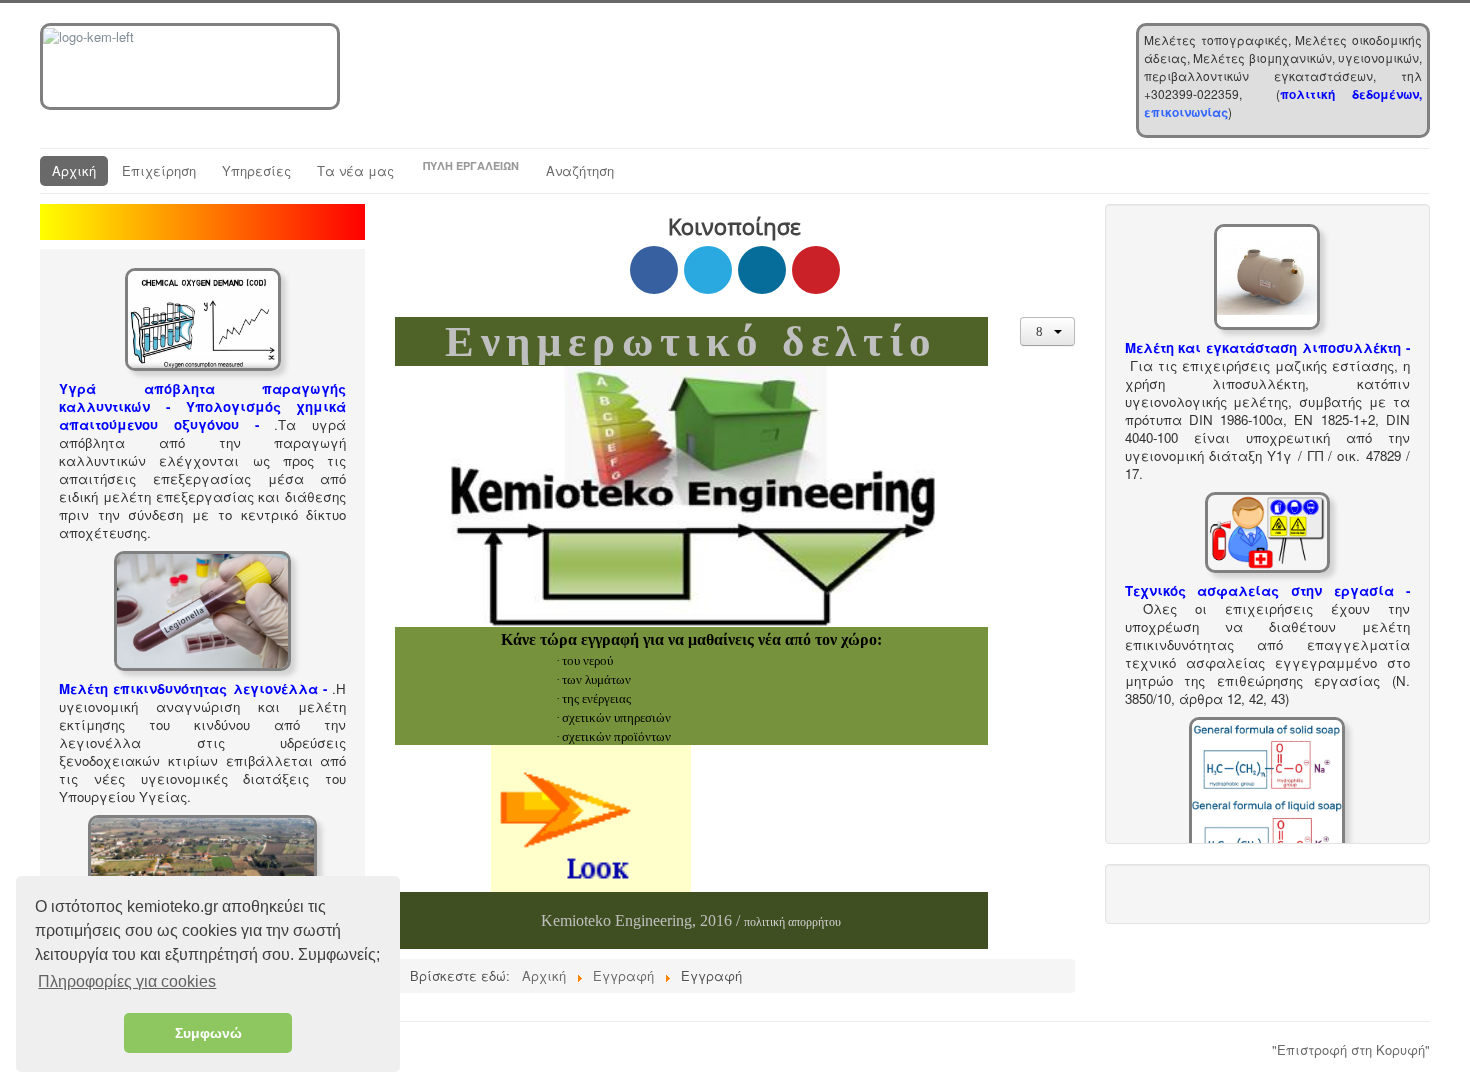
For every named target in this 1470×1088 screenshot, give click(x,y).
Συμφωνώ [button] (208, 1033)
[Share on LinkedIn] (762, 270)
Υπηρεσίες (256, 170)
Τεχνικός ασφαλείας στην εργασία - (1267, 590)
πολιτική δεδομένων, (1351, 94)
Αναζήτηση (580, 170)
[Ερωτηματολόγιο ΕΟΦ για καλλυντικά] (1267, 793)
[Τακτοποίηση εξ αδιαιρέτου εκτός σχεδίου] (202, 866)
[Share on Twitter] (708, 270)
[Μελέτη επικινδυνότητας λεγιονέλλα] (202, 608)
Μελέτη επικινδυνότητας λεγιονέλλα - (193, 688)
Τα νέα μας (355, 170)
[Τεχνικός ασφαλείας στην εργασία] (1267, 530)
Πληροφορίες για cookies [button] (127, 981)
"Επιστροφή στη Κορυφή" (1351, 1049)
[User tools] (1047, 331)
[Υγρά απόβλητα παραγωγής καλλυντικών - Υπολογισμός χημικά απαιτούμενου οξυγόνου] (203, 317)
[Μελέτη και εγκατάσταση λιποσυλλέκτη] (1267, 274)
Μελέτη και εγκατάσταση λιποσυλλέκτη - (1267, 347)
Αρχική (74, 170)
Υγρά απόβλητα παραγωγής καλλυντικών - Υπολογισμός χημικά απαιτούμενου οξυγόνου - (202, 406)
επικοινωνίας (1186, 112)
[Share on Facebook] (654, 270)
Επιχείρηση (159, 170)
